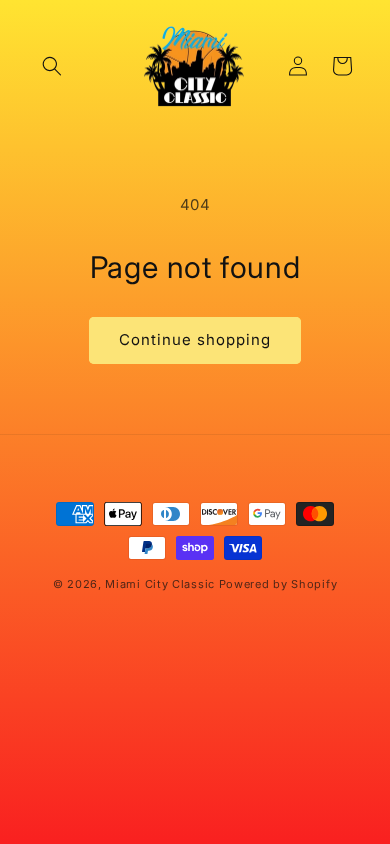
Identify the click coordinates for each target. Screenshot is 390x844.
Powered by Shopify (278, 584)
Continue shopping (195, 339)
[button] (52, 66)
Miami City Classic (160, 584)
